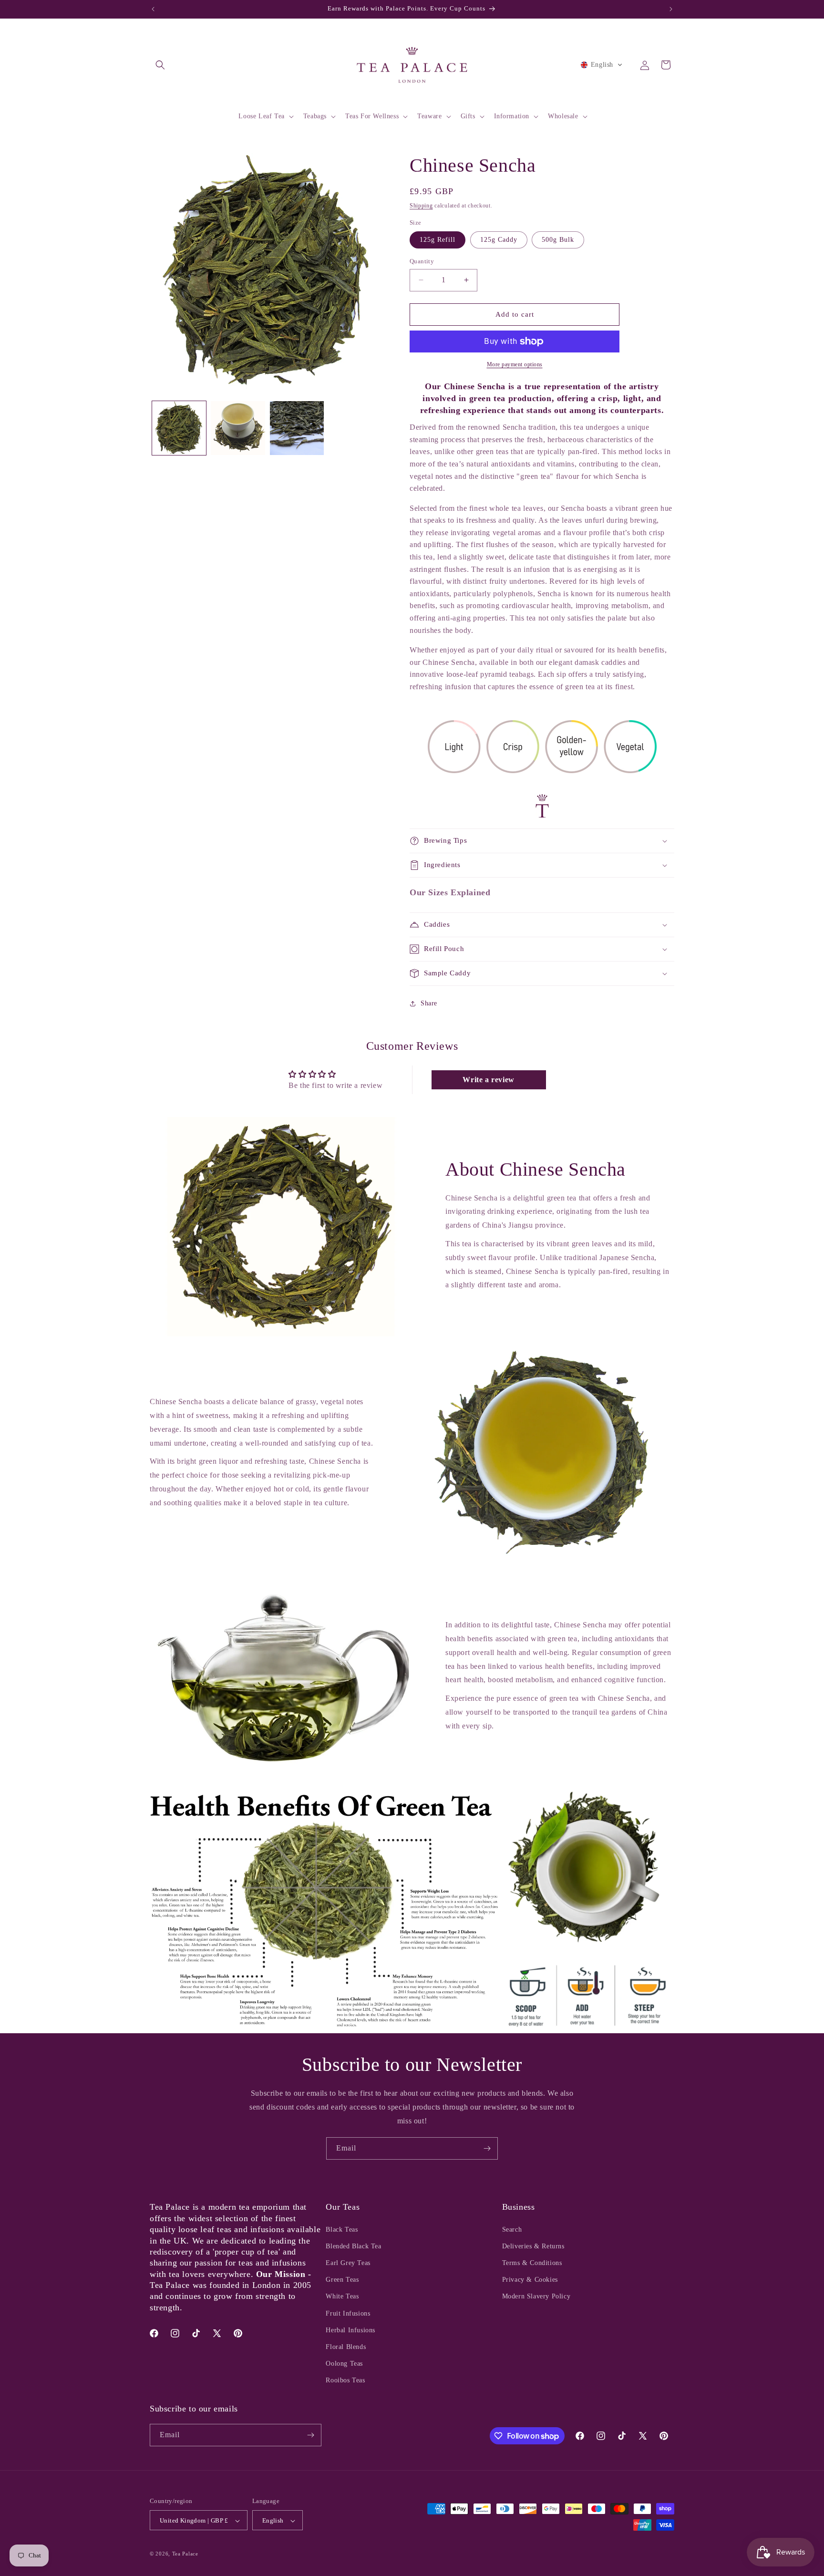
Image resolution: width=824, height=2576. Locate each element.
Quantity (422, 261)
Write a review (488, 1080)
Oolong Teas (344, 2364)
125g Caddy (499, 240)
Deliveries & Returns (533, 2246)
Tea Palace (185, 2554)
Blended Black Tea (353, 2246)
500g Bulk (558, 240)
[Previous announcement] (153, 9)
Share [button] (429, 1003)
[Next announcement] (671, 9)
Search (512, 2229)
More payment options (515, 364)
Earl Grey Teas (348, 2263)
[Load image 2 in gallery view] (238, 428)
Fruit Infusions (348, 2313)
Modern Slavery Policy (536, 2297)
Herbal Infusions (350, 2330)
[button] (160, 65)
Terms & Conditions (532, 2263)
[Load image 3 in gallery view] (297, 428)
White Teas (342, 2297)
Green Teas (342, 2280)
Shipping (421, 206)
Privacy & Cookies (530, 2280)
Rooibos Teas (345, 2381)
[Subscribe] (487, 2148)
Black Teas (342, 2229)
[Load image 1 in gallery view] (179, 428)
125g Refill (438, 240)
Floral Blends (346, 2347)
